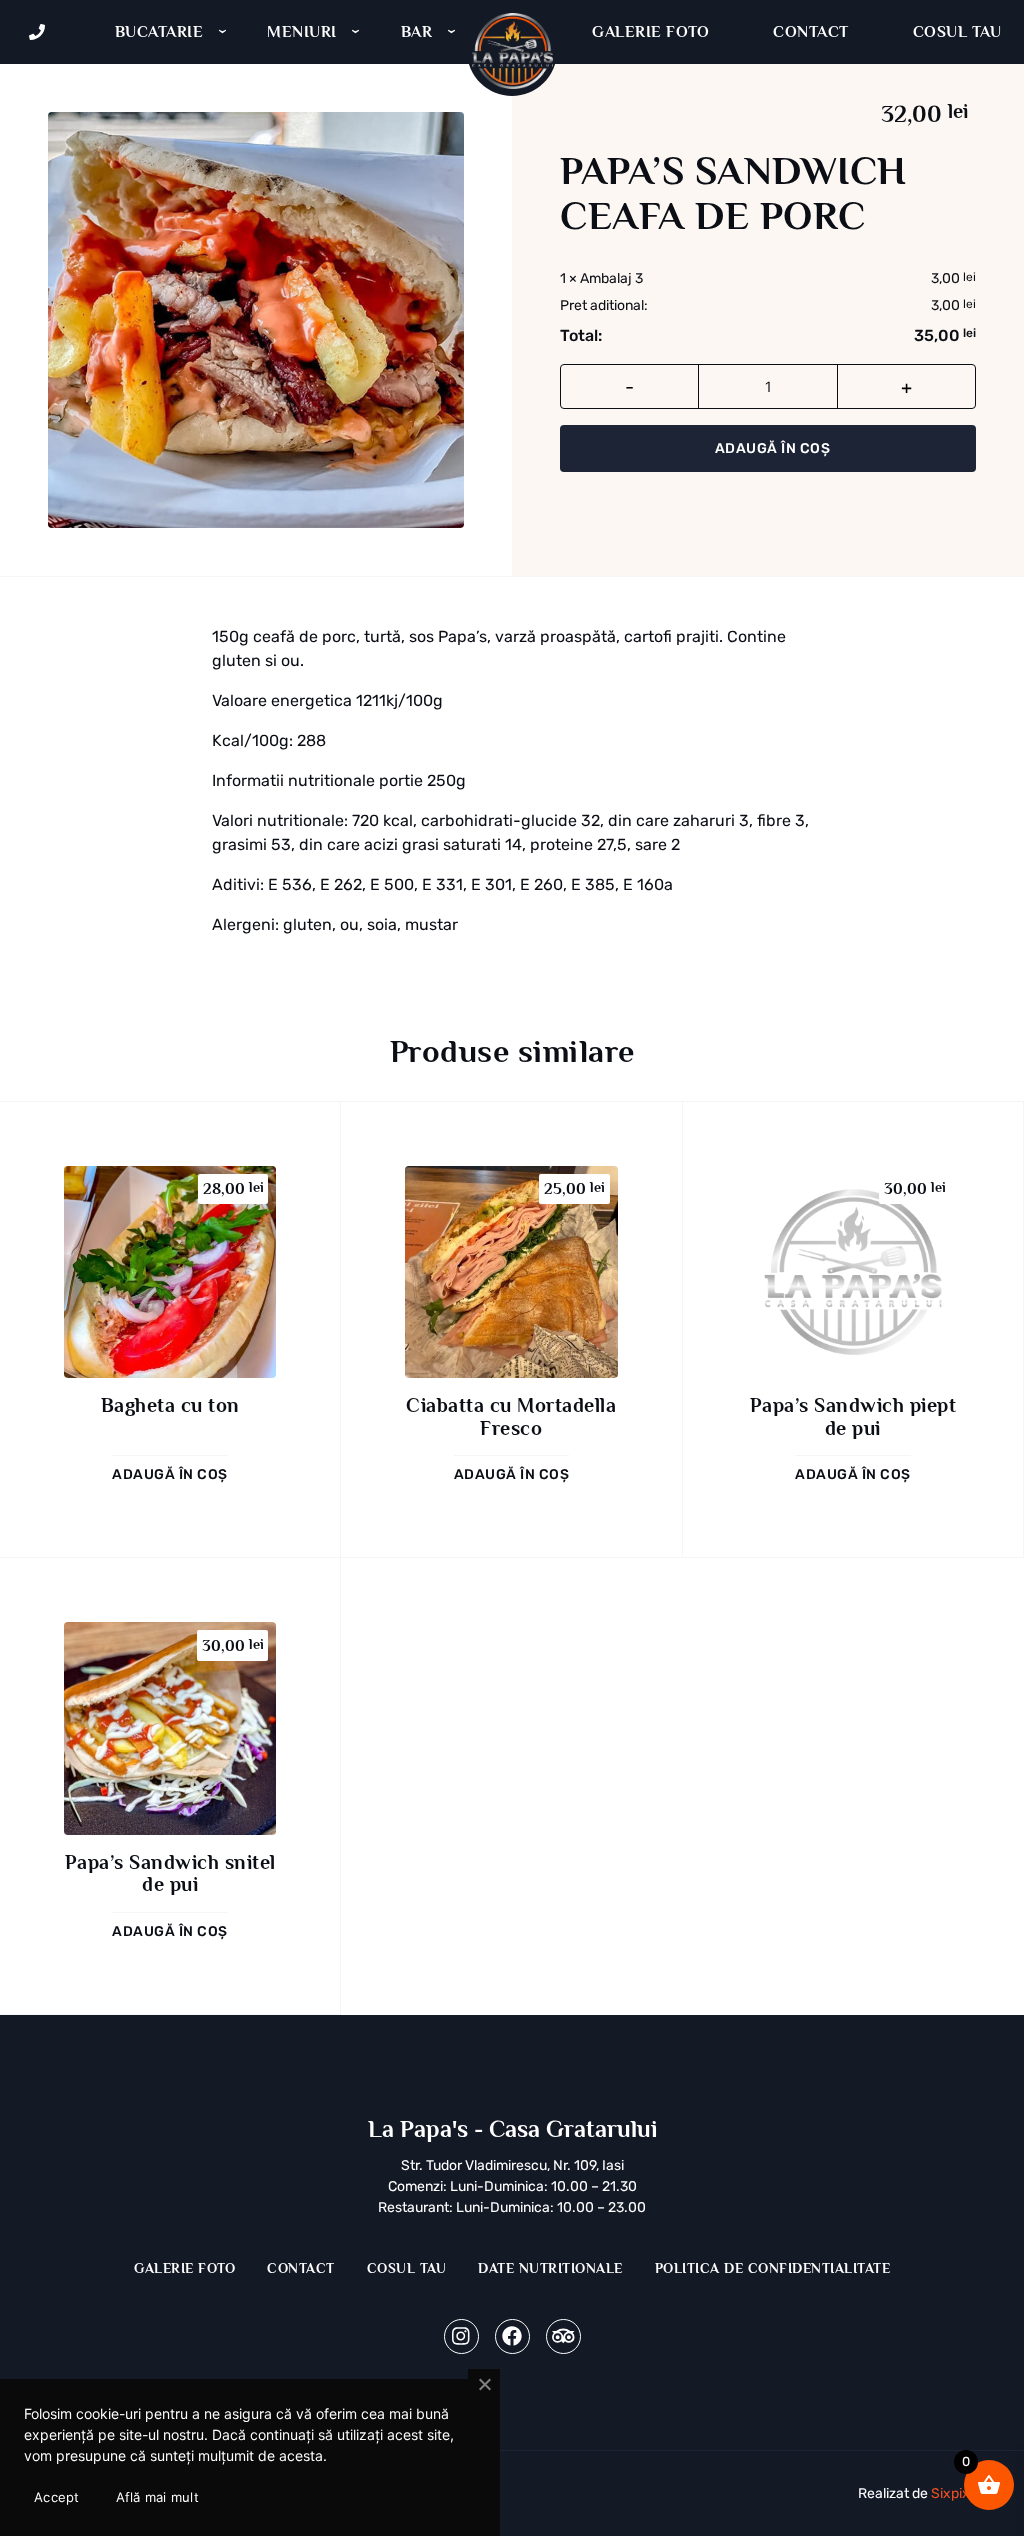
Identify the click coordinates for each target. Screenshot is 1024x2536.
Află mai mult (157, 2497)
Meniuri (302, 32)
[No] (484, 2385)
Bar (417, 32)
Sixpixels (959, 2493)
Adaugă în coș (773, 448)
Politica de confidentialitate (773, 2268)
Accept (57, 2497)
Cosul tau (407, 2268)
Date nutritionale (550, 2268)
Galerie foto (650, 32)
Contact (811, 32)
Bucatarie (159, 32)
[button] (170, 1474)
